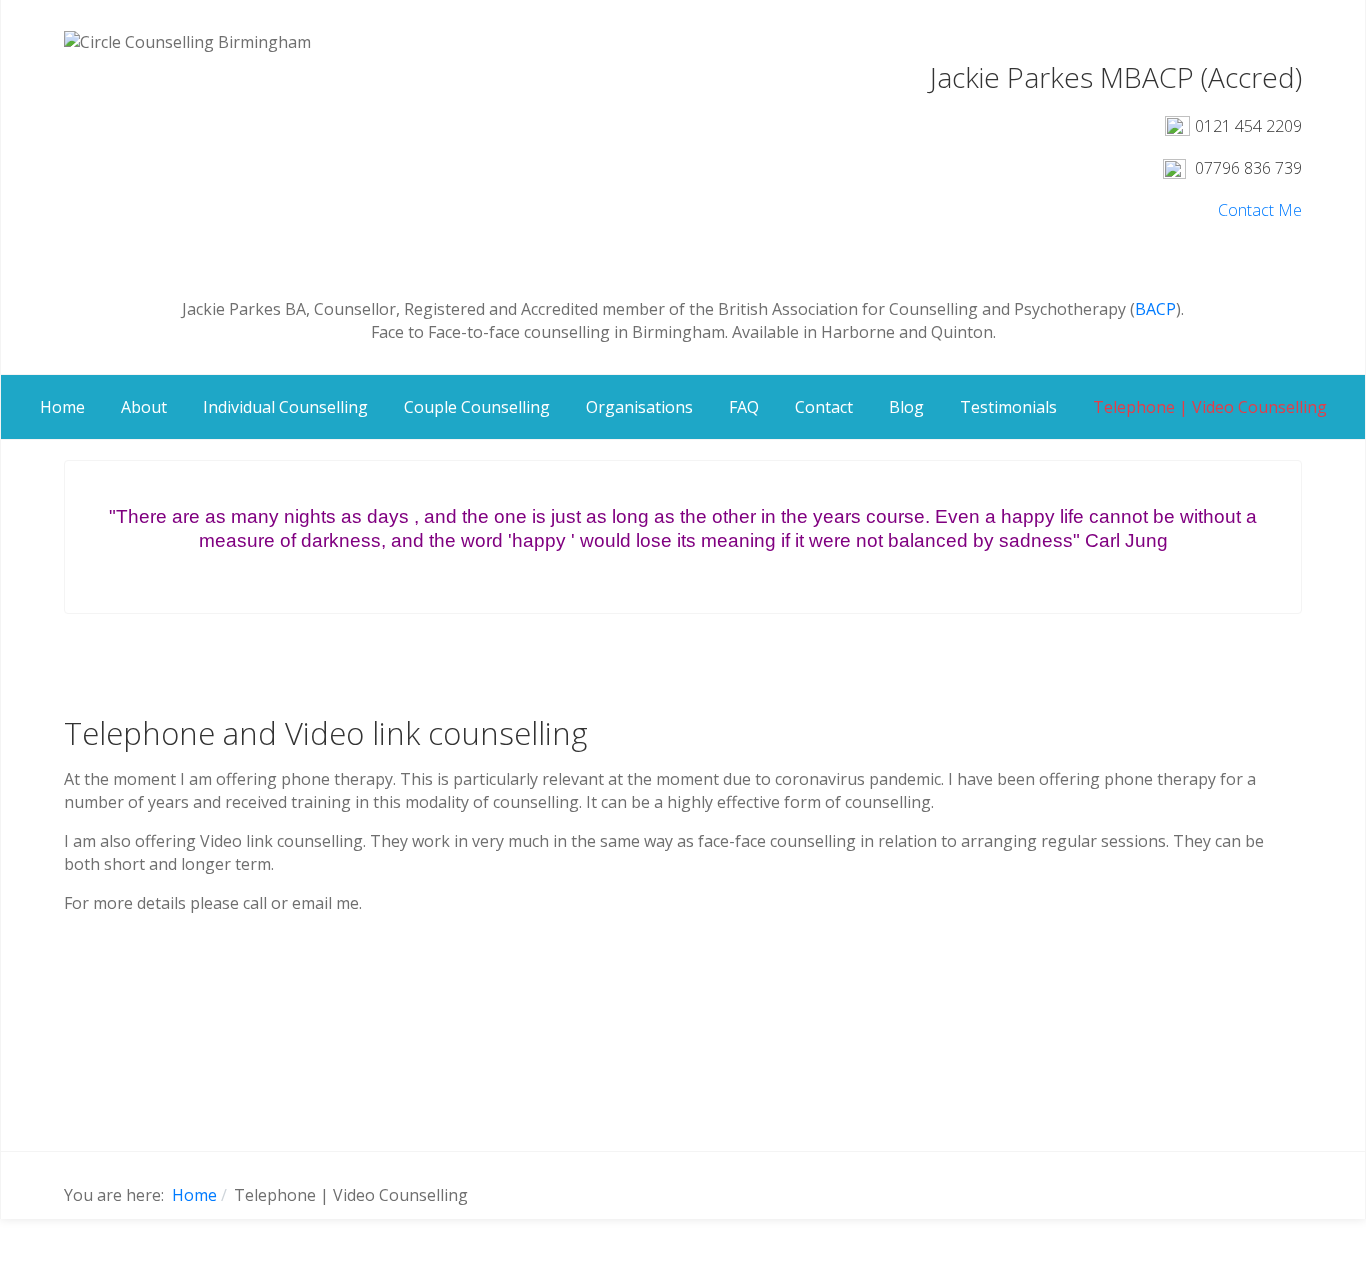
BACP (1155, 309)
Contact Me (1260, 210)
